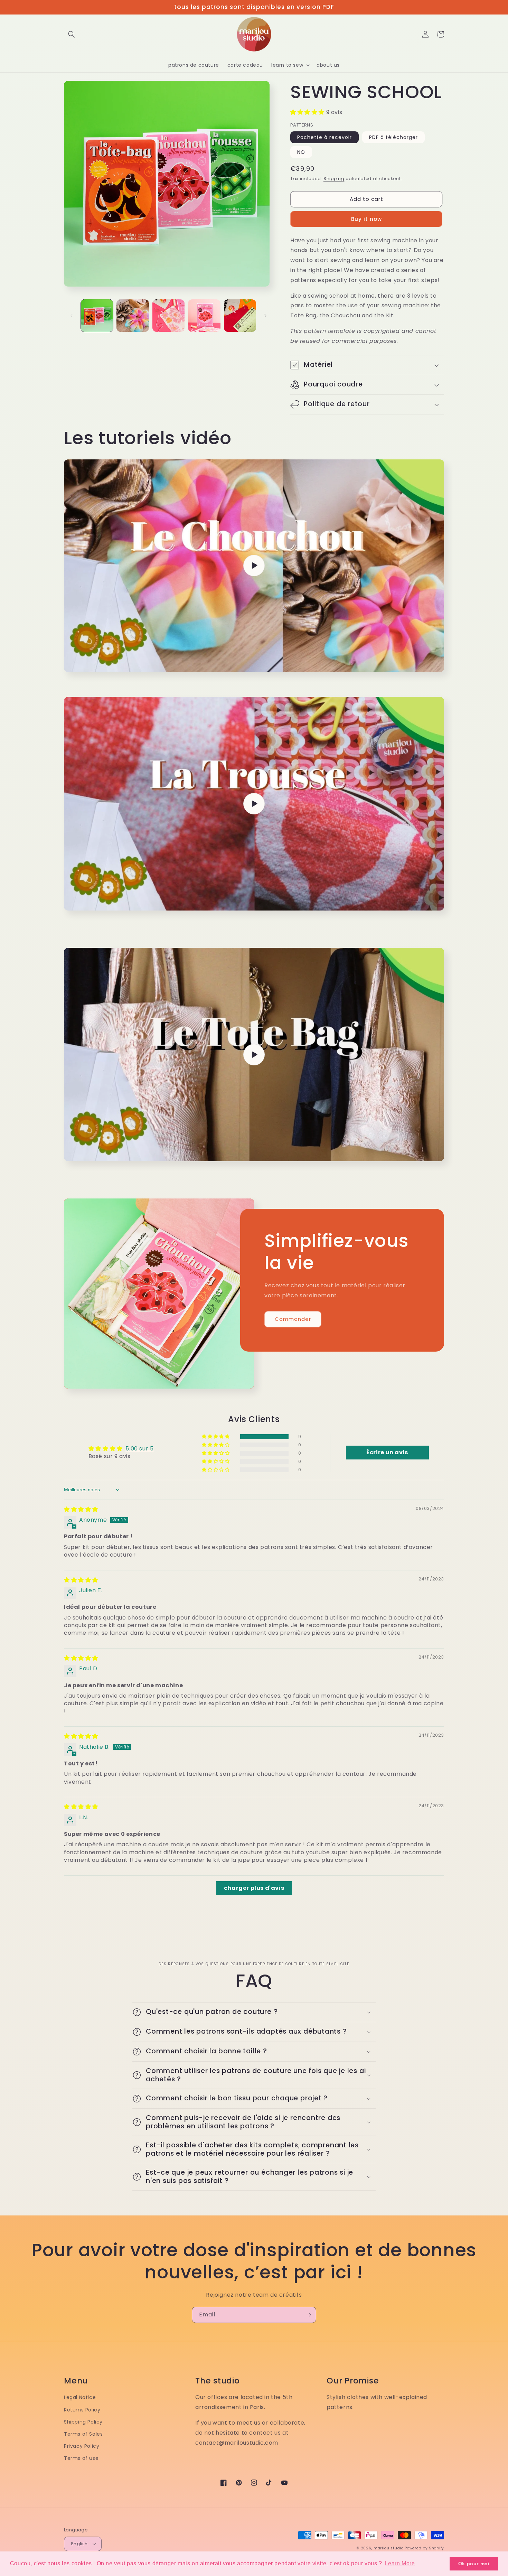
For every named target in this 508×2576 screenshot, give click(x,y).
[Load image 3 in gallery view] (168, 315)
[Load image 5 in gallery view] (240, 315)
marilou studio (389, 2548)
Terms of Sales (83, 2434)
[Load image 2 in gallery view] (133, 315)
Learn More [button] (400, 2563)
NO (301, 152)
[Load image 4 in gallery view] (204, 315)
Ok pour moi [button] (474, 2564)
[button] (72, 34)
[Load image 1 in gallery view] (97, 315)
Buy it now (366, 219)
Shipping (334, 179)
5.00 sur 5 (139, 1449)
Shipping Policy (83, 2422)
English (79, 2544)
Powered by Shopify (424, 2548)
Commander (293, 1319)
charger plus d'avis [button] (254, 1888)
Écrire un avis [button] (387, 1452)
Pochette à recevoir (324, 137)
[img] (81, 1509)
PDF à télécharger (393, 137)
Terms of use (81, 2458)
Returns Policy (82, 2410)
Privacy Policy (82, 2446)
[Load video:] (254, 566)
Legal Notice (80, 2397)
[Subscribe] (308, 2315)
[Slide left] (72, 316)
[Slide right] (265, 316)
